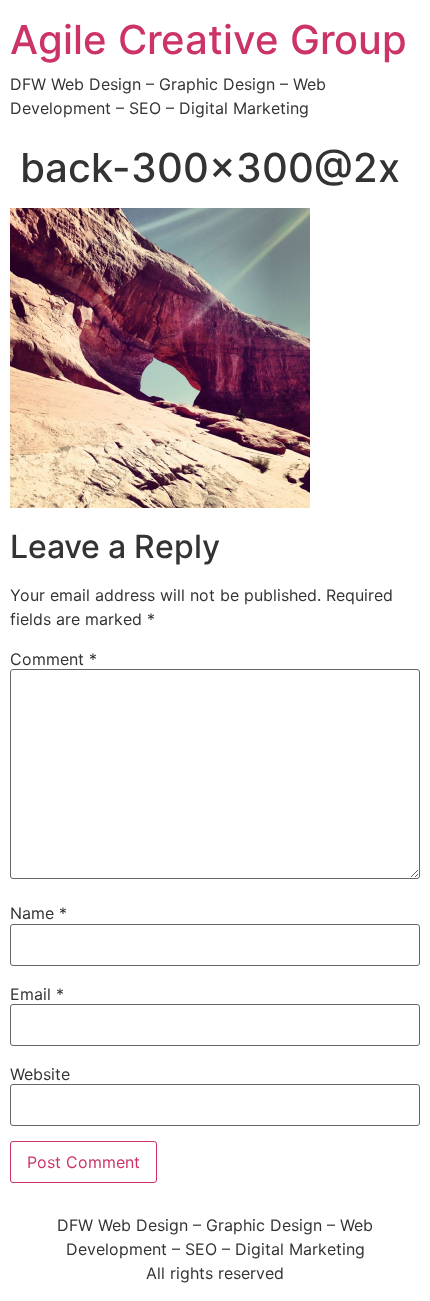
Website (40, 1074)
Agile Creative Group (208, 39)
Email (37, 994)
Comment (53, 659)
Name (38, 913)
